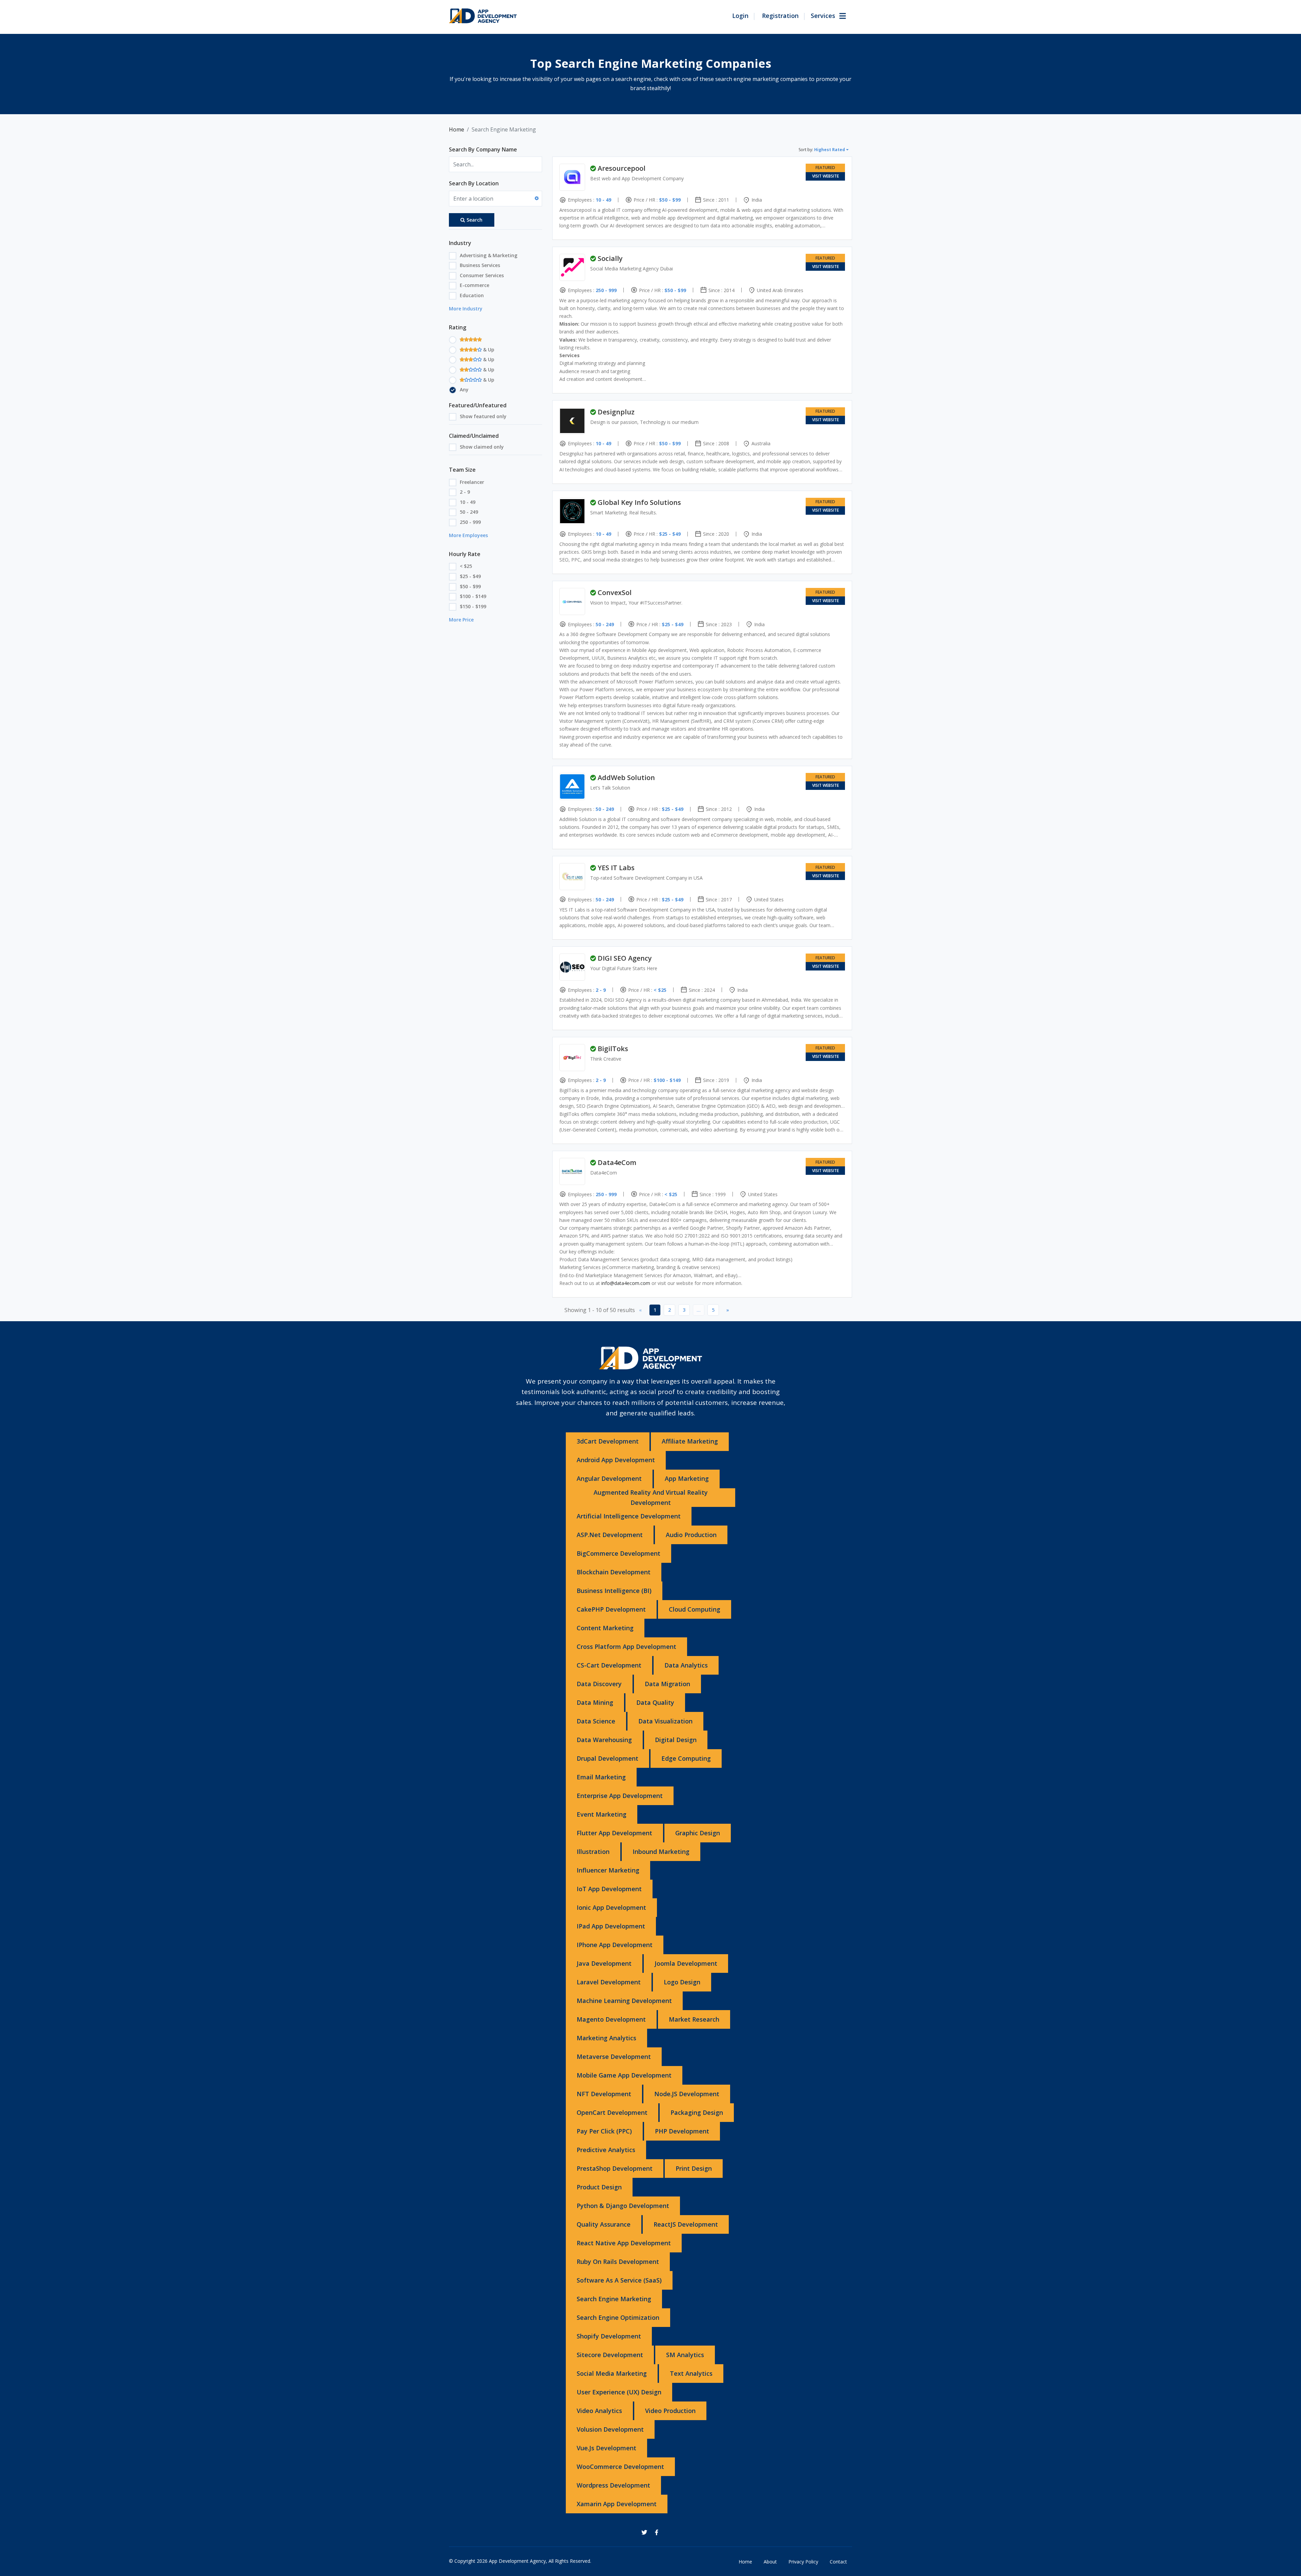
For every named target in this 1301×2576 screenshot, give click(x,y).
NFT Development (604, 2094)
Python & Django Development (623, 2206)
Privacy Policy (803, 2562)
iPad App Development (611, 1926)
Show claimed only (482, 447)
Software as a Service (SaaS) (619, 2280)
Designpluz (616, 412)
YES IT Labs (616, 868)
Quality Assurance (604, 2224)
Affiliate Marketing (690, 1441)
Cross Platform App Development (626, 1647)
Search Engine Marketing (614, 2299)
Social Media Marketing (612, 2373)
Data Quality (655, 1702)
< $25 (466, 566)
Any (464, 390)
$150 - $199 (473, 606)
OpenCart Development (612, 2112)
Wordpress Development (613, 2485)
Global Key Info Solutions (639, 502)
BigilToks (613, 1049)
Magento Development (611, 2019)
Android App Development (616, 1460)
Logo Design (682, 1982)
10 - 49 (468, 502)
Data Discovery (599, 1684)
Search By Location (474, 183)
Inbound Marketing (661, 1852)
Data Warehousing (604, 1740)
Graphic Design (698, 1833)
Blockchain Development (614, 1572)
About (770, 2562)
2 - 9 (465, 492)
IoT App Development (609, 1889)
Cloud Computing (695, 1609)
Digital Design (676, 1740)
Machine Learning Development (624, 2001)
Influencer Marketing (608, 1870)
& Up (488, 350)
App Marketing (687, 1478)
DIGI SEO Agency (625, 958)
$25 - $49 (470, 576)
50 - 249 (469, 512)
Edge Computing (686, 1758)
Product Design (599, 2187)
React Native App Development (624, 2243)
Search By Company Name (483, 149)
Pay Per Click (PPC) (604, 2131)
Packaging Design (697, 2112)
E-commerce (474, 285)
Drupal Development (607, 1758)
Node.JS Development (687, 2094)
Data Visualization (665, 1721)
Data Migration (667, 1684)
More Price (461, 620)
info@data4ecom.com (626, 1283)
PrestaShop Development (615, 2168)
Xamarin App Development (617, 2504)
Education (472, 295)
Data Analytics (686, 1665)
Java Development (604, 1963)
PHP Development (682, 2131)
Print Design (694, 2168)
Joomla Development (686, 1963)
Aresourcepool (622, 168)
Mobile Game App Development (624, 2075)
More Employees (468, 535)
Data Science (596, 1721)
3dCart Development (608, 1441)
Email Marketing (601, 1777)
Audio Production (691, 1535)
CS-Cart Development (609, 1665)
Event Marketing (602, 1814)
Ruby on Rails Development (618, 2262)
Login (740, 16)
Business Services (480, 265)
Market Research (694, 2019)
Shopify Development (609, 2336)
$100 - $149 (473, 596)
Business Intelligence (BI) (614, 1591)
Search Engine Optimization (618, 2317)
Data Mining (595, 1702)
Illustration (593, 1852)
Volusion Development (610, 2429)
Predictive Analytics (606, 2150)
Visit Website (825, 176)
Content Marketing (605, 1628)
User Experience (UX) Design (619, 2392)
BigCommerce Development (618, 1553)
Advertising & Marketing (489, 255)
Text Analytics (691, 2373)
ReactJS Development (686, 2224)
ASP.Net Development (610, 1535)
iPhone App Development (615, 1945)
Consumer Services (482, 275)
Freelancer (472, 482)
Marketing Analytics (606, 2038)
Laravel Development (609, 1982)
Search (474, 220)
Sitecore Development (610, 2355)
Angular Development (609, 1478)
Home (457, 129)
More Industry (466, 309)
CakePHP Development (611, 1609)
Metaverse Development (614, 2057)
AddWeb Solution (626, 778)
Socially (610, 258)
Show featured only (483, 416)
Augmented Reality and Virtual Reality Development (651, 1497)
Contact (838, 2562)
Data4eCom (617, 1162)
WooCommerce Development (620, 2467)
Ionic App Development (611, 1907)
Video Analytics (599, 2411)
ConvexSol (615, 592)
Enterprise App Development (620, 1796)
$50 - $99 (470, 586)
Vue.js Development (606, 2448)
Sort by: (822, 150)
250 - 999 (470, 522)
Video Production (670, 2411)
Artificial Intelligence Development (629, 1516)
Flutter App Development (614, 1833)
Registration (780, 16)
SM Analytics (685, 2355)
